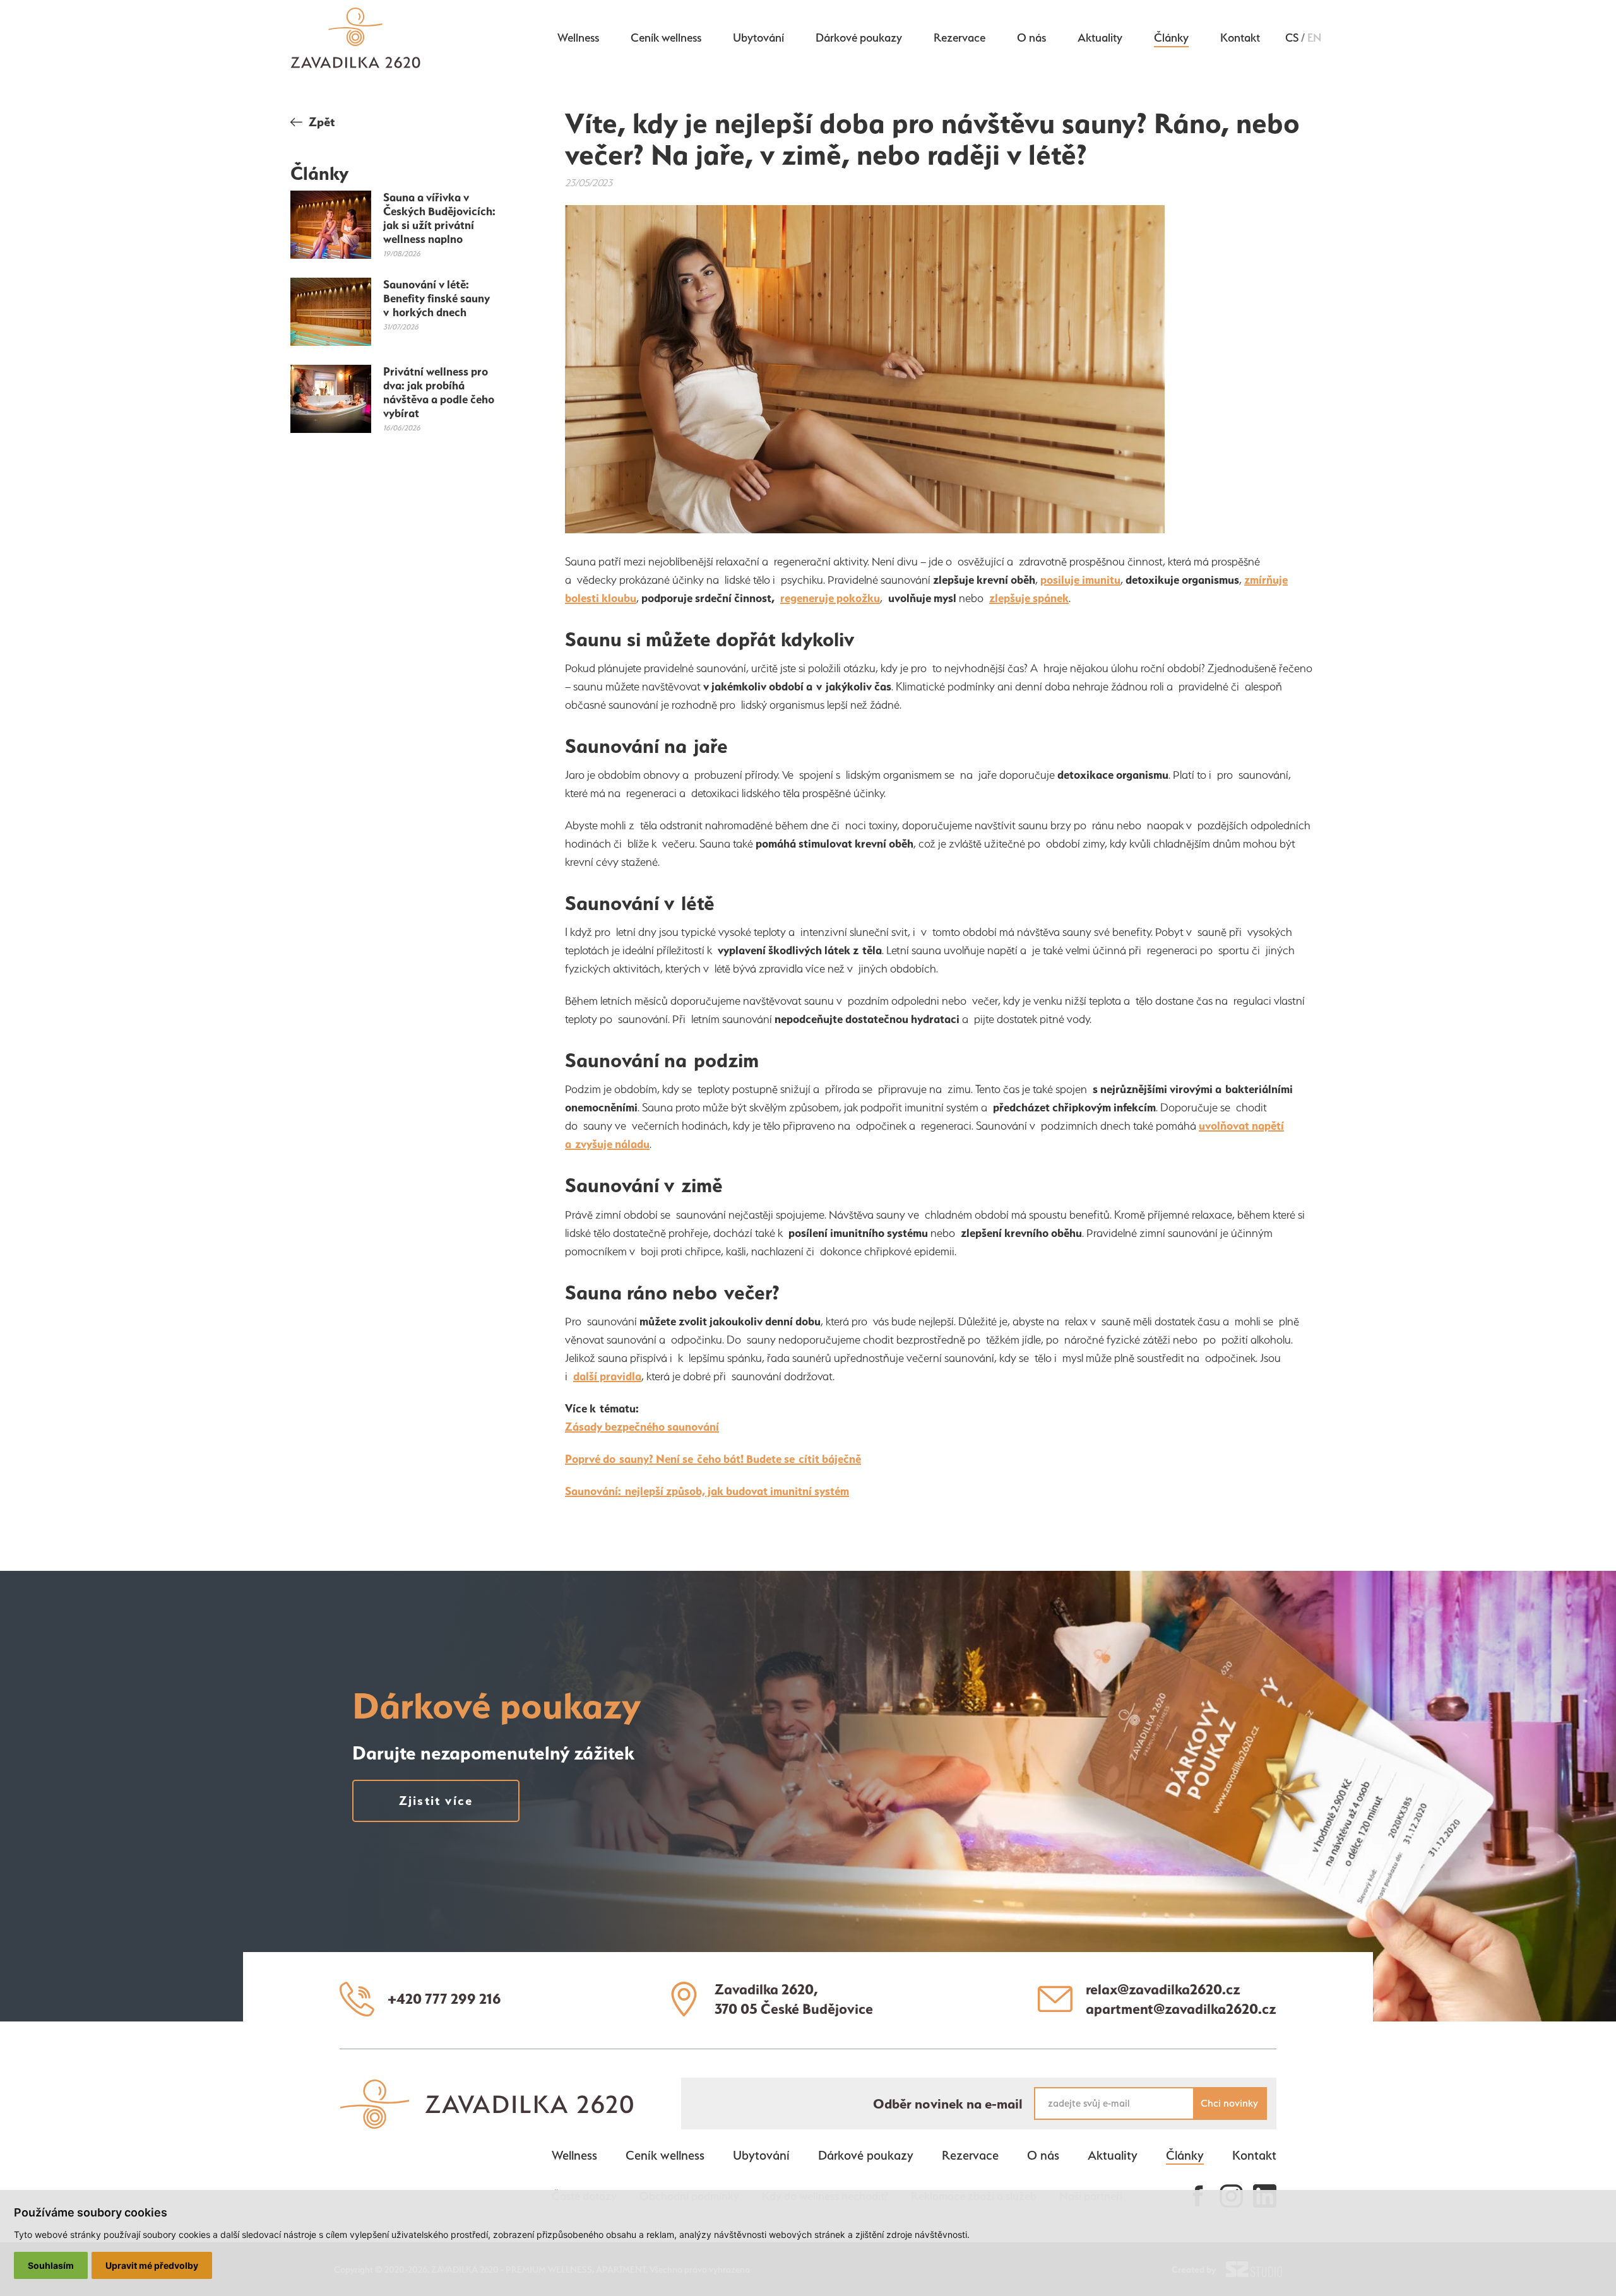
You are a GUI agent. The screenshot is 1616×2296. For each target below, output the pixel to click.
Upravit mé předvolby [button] (152, 2265)
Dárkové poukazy (859, 37)
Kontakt (1240, 37)
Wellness (578, 37)
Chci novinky (1229, 2103)
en (1314, 38)
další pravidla (607, 1376)
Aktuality (1100, 37)
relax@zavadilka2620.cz (1163, 1989)
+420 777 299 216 (444, 1999)
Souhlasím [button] (51, 2265)
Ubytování (758, 37)
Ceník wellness (666, 37)
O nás (1031, 37)
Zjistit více (436, 1801)
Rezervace (959, 37)
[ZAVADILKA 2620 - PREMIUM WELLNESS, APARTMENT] (487, 2123)
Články (1171, 37)
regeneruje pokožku (830, 598)
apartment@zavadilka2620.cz (1181, 2009)
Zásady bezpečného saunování (642, 1427)
